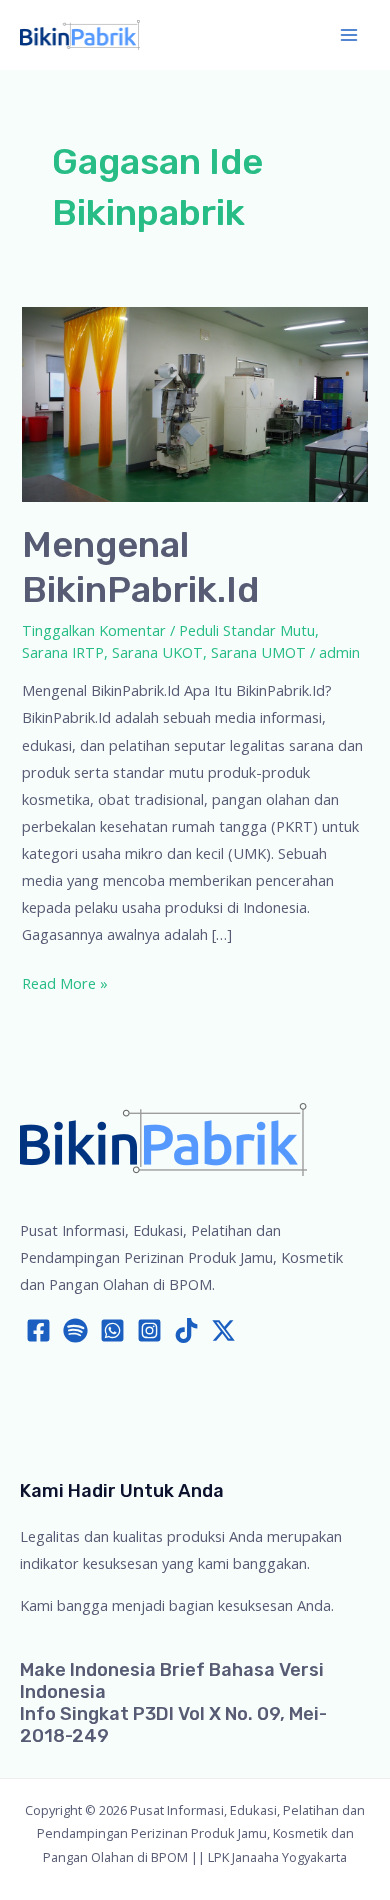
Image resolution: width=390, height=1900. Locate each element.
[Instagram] (149, 1330)
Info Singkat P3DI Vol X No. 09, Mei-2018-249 (173, 1725)
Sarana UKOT (157, 652)
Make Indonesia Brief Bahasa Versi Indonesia (172, 1681)
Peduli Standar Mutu (247, 630)
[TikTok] (186, 1330)
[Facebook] (38, 1330)
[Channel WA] (112, 1330)
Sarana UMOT (258, 652)
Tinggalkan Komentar (94, 630)
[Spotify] (75, 1330)
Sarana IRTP (63, 652)
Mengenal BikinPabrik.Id (140, 567)
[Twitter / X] (223, 1330)
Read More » (65, 984)
